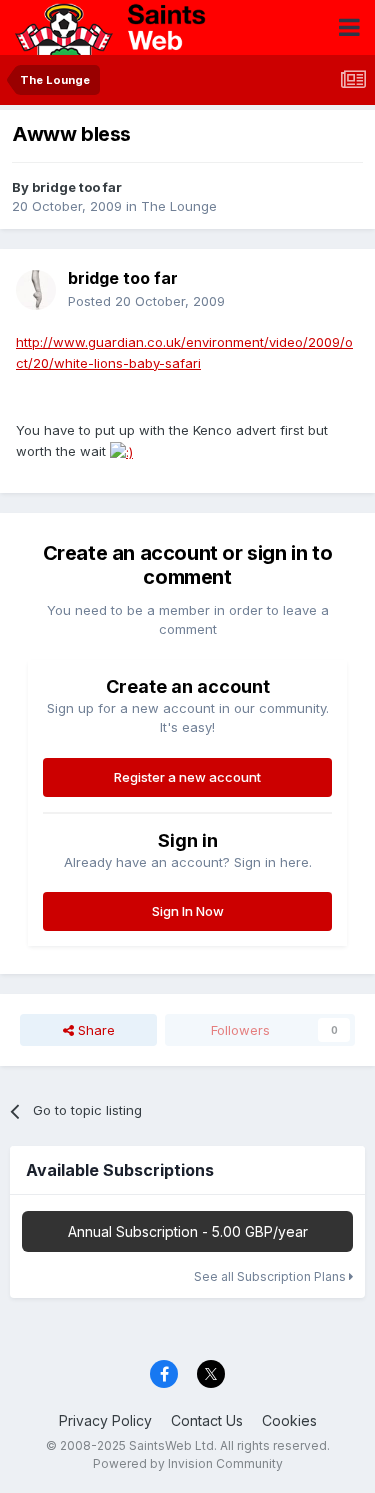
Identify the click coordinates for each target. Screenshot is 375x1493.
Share (94, 1030)
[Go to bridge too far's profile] (36, 290)
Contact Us (207, 1420)
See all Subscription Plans (271, 1276)
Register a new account (187, 777)
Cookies (289, 1420)
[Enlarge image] (121, 451)
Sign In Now (188, 911)
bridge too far (77, 187)
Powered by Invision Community (188, 1463)
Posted (146, 301)
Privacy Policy (105, 1420)
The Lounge (179, 206)
